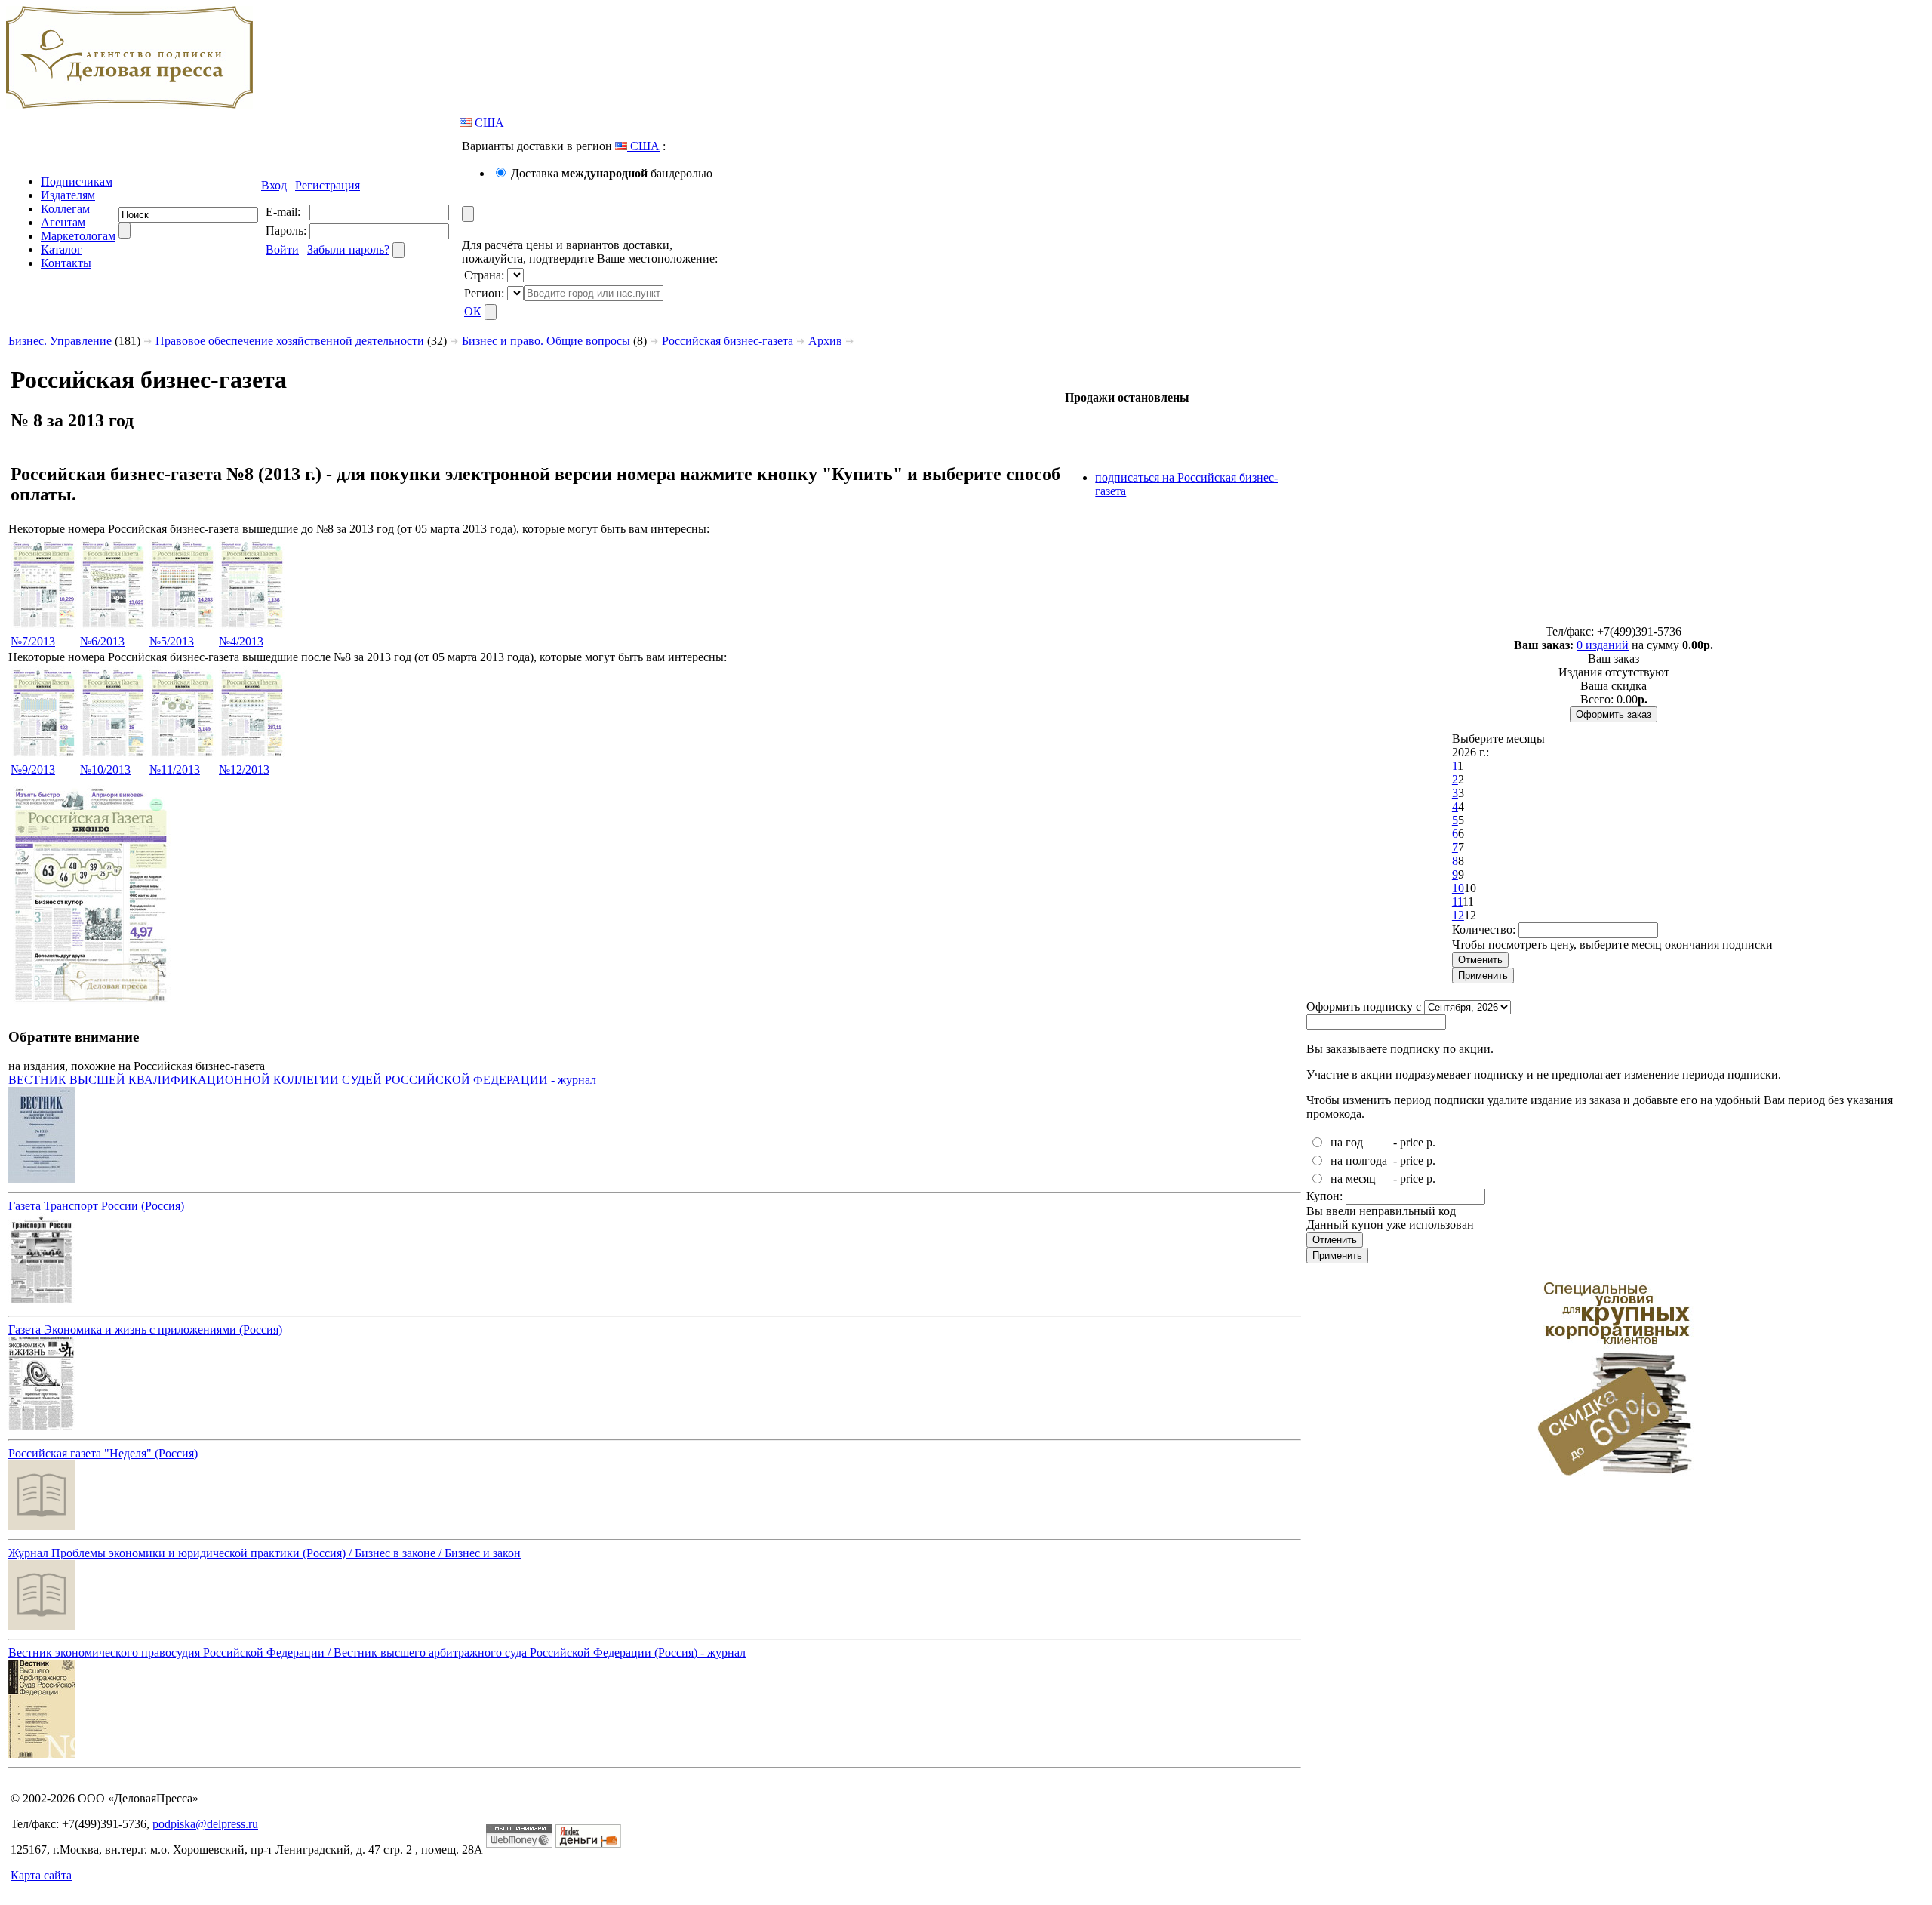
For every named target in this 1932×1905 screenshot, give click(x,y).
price (1412, 1142)
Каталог (62, 249)
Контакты (66, 263)
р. (1431, 1142)
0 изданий (1603, 645)
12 (1458, 915)
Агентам (63, 222)
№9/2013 (33, 769)
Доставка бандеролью (612, 173)
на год (1347, 1142)
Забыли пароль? (348, 249)
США (488, 123)
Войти (282, 249)
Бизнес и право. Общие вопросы (546, 341)
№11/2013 (175, 769)
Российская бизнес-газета (728, 341)
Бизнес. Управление (60, 341)
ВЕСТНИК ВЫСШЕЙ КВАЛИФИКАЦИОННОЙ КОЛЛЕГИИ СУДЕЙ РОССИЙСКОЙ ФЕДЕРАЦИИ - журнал (302, 1080)
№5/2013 (172, 641)
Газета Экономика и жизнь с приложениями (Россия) (145, 1329)
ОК (473, 311)
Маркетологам (78, 236)
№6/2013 (102, 641)
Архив (825, 341)
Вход (274, 185)
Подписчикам (77, 182)
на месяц (1353, 1179)
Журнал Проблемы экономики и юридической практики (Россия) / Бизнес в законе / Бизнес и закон (265, 1553)
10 (1458, 888)
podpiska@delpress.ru (205, 1824)
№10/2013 (105, 769)
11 (1457, 902)
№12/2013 (244, 769)
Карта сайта (41, 1875)
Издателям (68, 195)
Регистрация (328, 185)
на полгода (1359, 1160)
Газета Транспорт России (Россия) (96, 1206)
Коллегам (65, 209)
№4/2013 (241, 641)
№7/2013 (33, 641)
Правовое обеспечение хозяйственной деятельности (290, 341)
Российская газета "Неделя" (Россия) (103, 1453)
